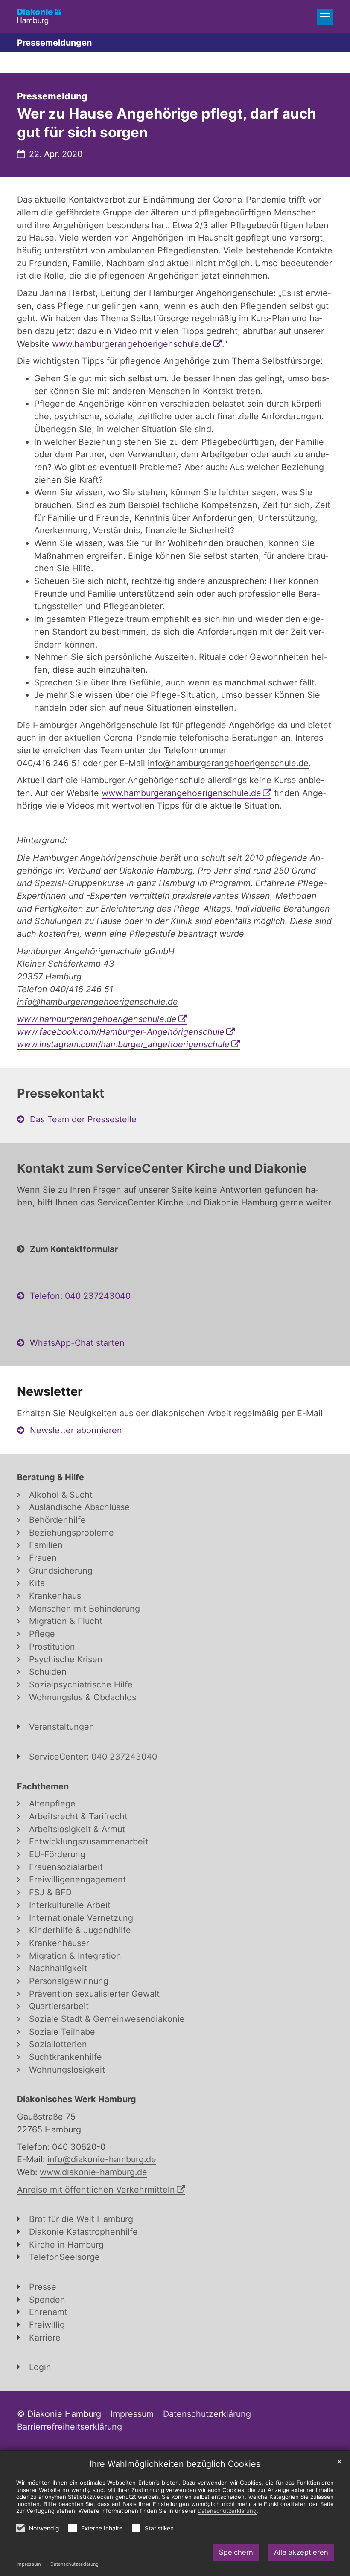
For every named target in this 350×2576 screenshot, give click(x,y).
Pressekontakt (61, 1093)
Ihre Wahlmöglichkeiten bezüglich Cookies (175, 2464)
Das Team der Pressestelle (83, 1119)
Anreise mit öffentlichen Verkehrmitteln (96, 2190)
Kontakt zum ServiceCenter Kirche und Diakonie (162, 1168)
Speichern (236, 2552)
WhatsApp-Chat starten (77, 1343)
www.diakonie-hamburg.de (93, 2172)
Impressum (29, 2564)
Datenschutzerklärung (74, 2564)
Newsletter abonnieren (76, 1430)
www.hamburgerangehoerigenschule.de (132, 344)
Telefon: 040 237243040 (80, 1296)
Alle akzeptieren (301, 2552)
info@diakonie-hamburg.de (102, 2159)
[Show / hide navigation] (325, 17)
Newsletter (50, 1391)
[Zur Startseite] (39, 16)
